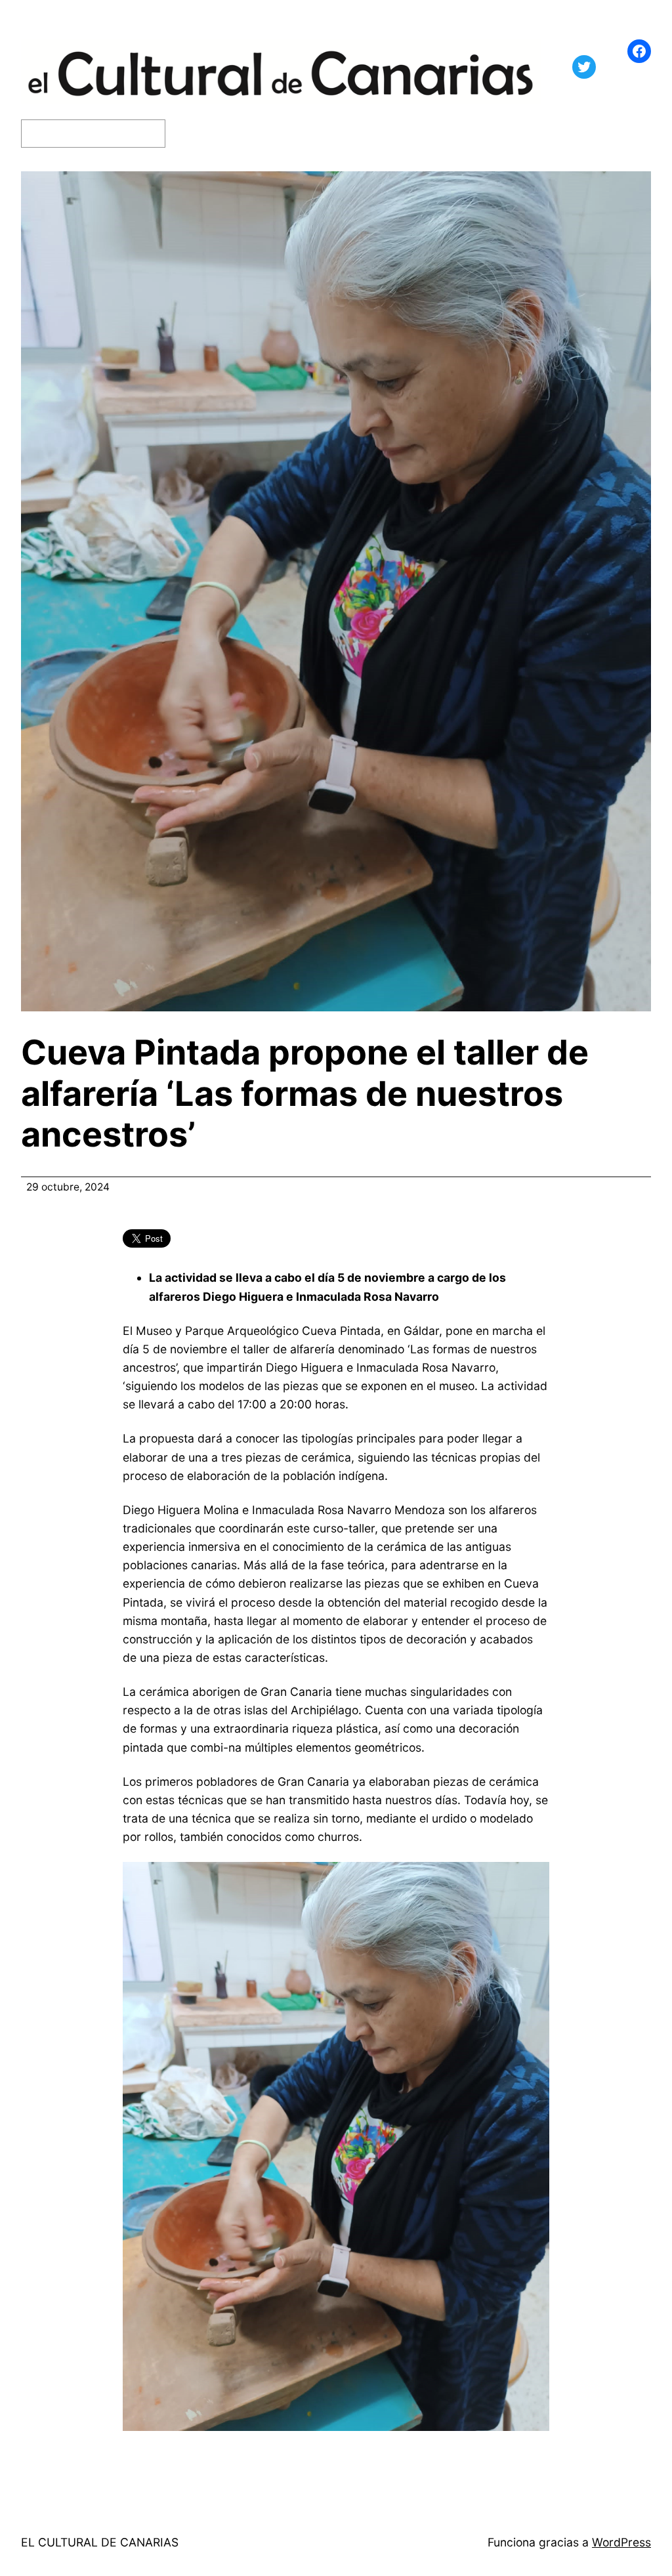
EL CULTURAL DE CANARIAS (100, 2542)
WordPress (621, 2542)
